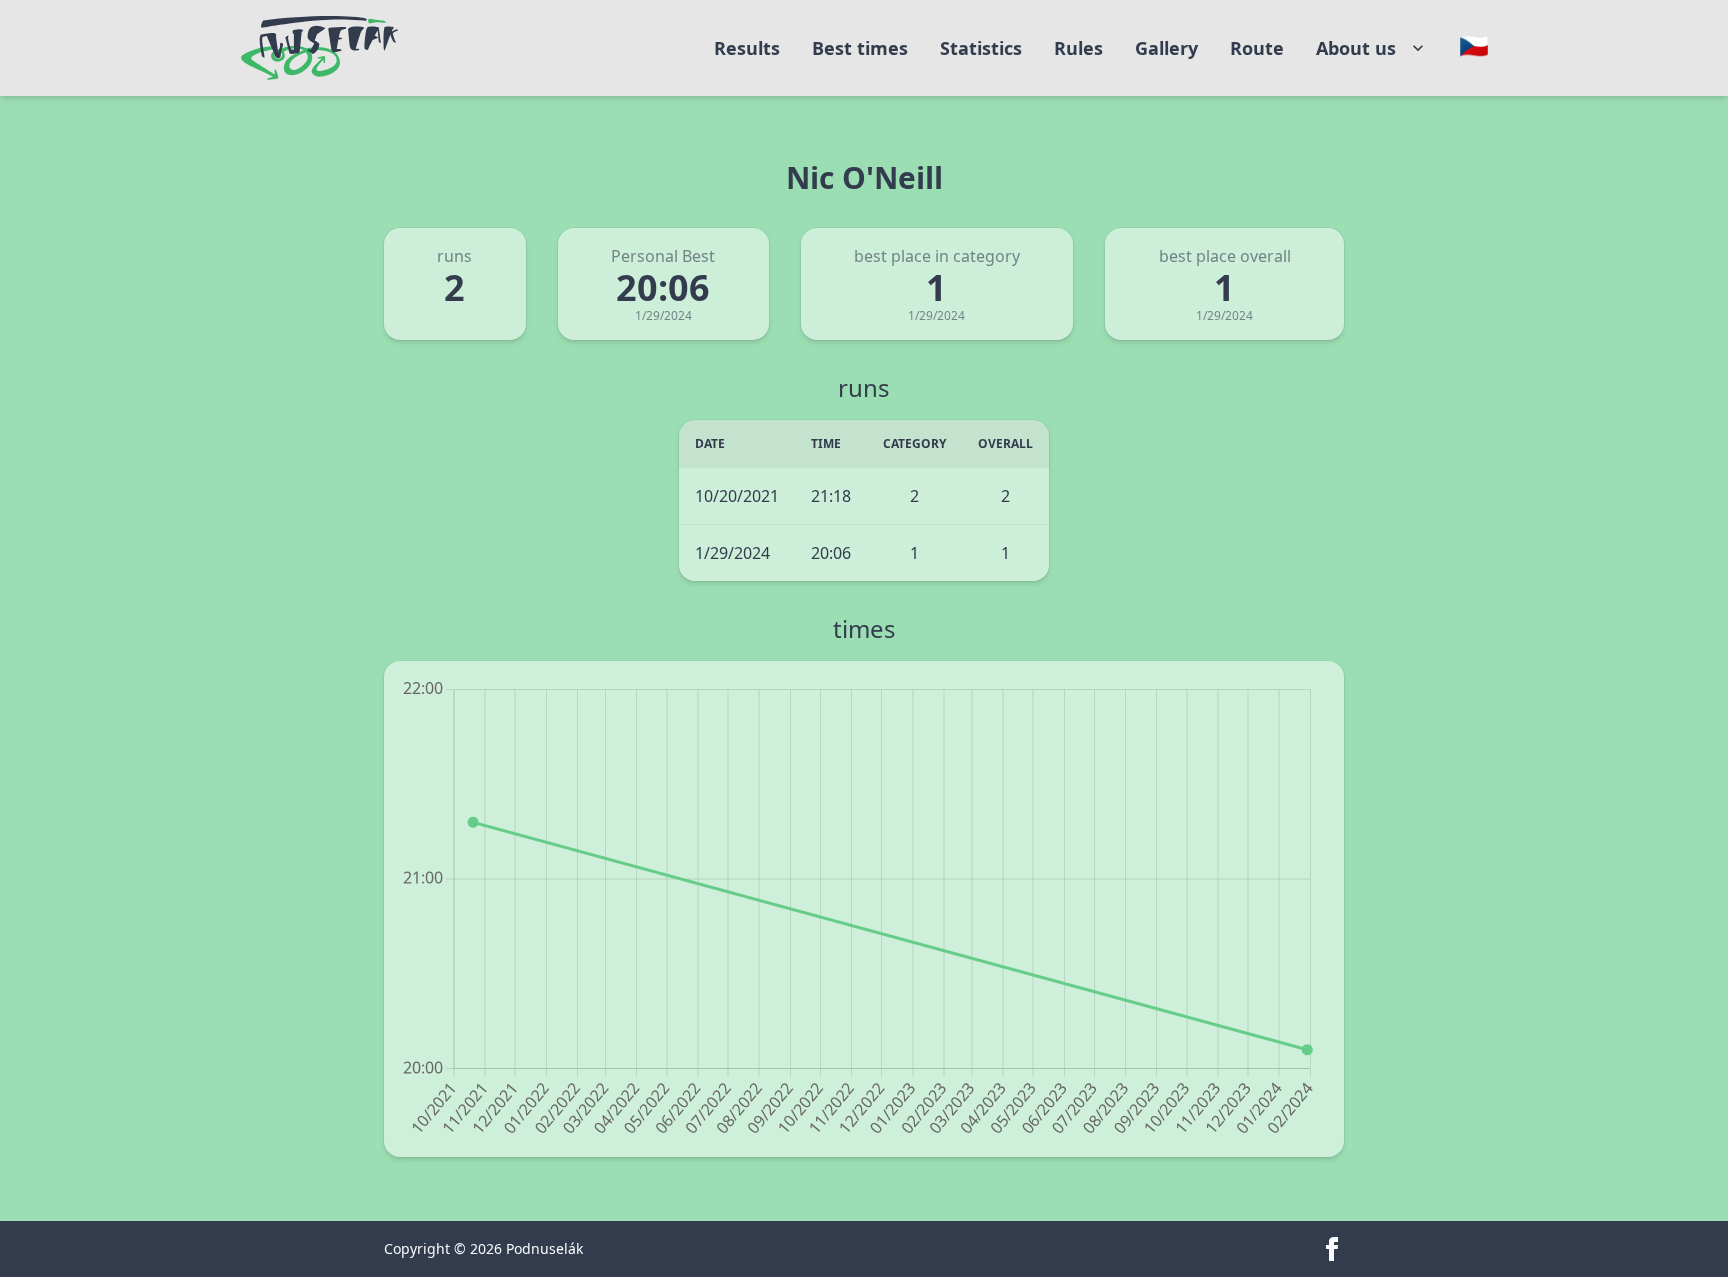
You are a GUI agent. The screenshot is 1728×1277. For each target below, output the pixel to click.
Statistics (981, 48)
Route (1257, 48)
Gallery (1166, 48)
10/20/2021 (737, 496)
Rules (1078, 48)
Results (747, 48)
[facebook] (1332, 1249)
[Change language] (1474, 46)
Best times (860, 48)
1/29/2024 (732, 553)
